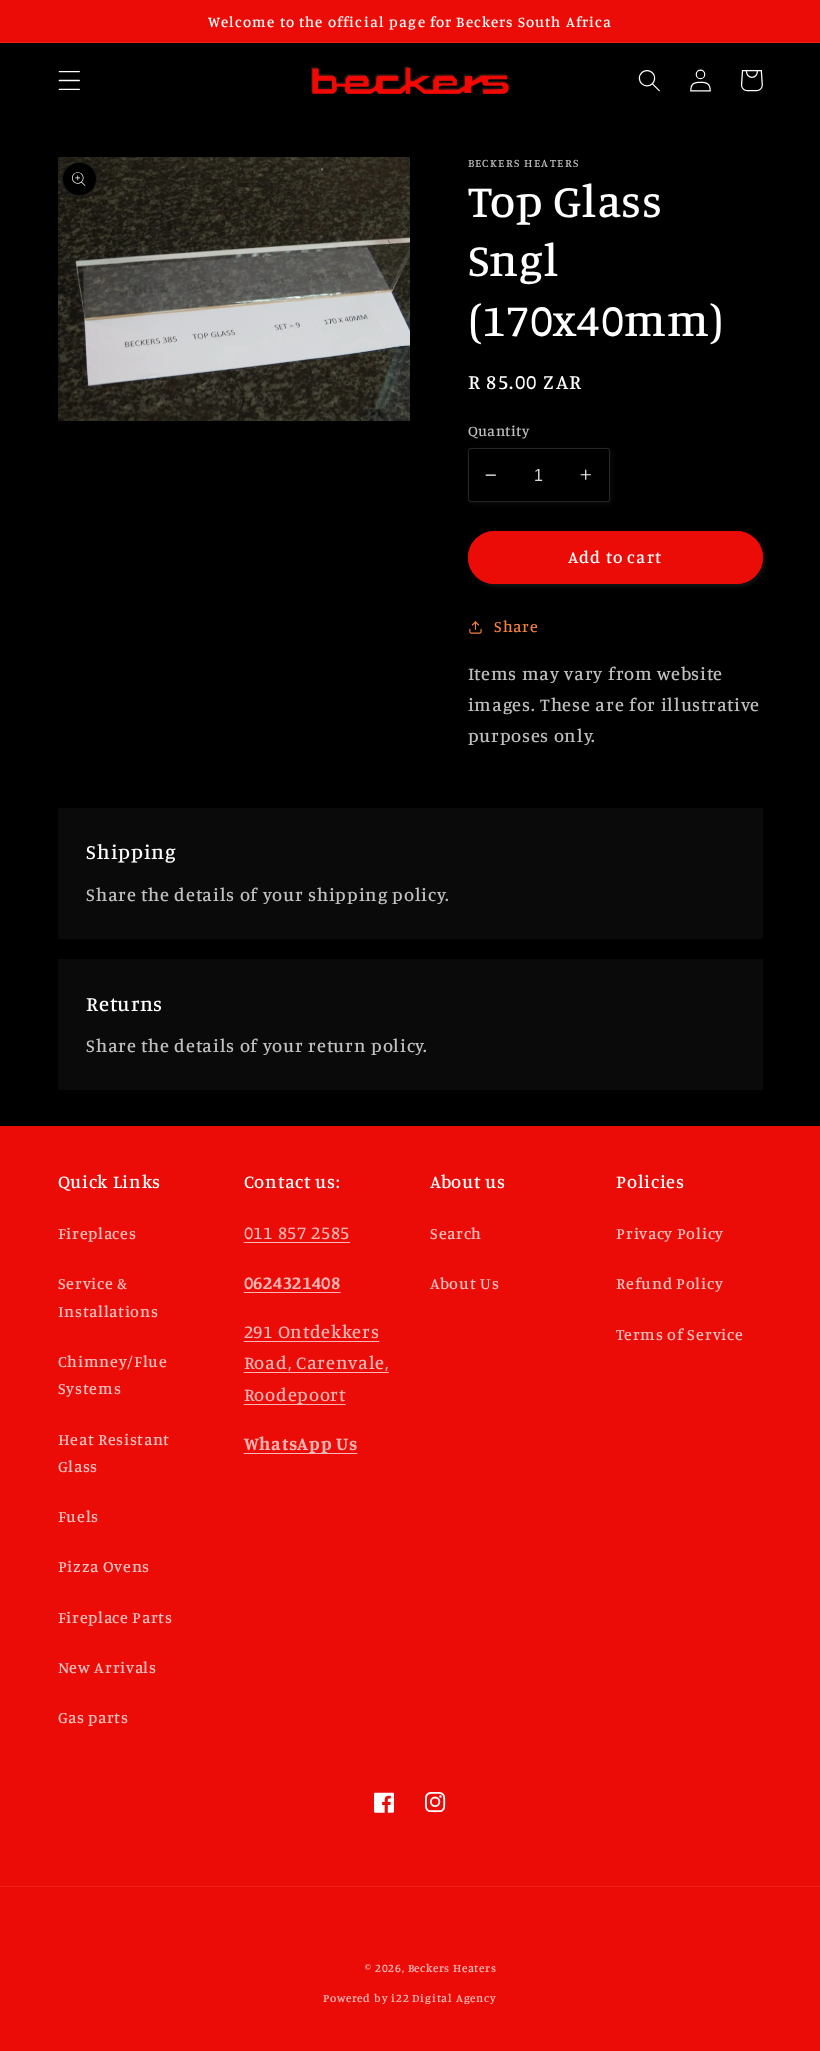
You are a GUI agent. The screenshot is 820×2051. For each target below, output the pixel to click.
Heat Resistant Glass (114, 1452)
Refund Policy (669, 1283)
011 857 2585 (297, 1232)
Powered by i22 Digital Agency (409, 1998)
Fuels (78, 1516)
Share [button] (516, 626)
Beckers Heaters (452, 1968)
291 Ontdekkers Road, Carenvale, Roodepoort (316, 1362)
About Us (465, 1283)
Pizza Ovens (104, 1566)
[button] (69, 80)
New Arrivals (107, 1667)
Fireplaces (97, 1233)
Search (456, 1233)
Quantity (499, 430)
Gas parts (93, 1717)
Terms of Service (679, 1334)
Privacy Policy (670, 1233)
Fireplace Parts (115, 1617)
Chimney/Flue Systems (113, 1374)
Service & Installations (108, 1296)
